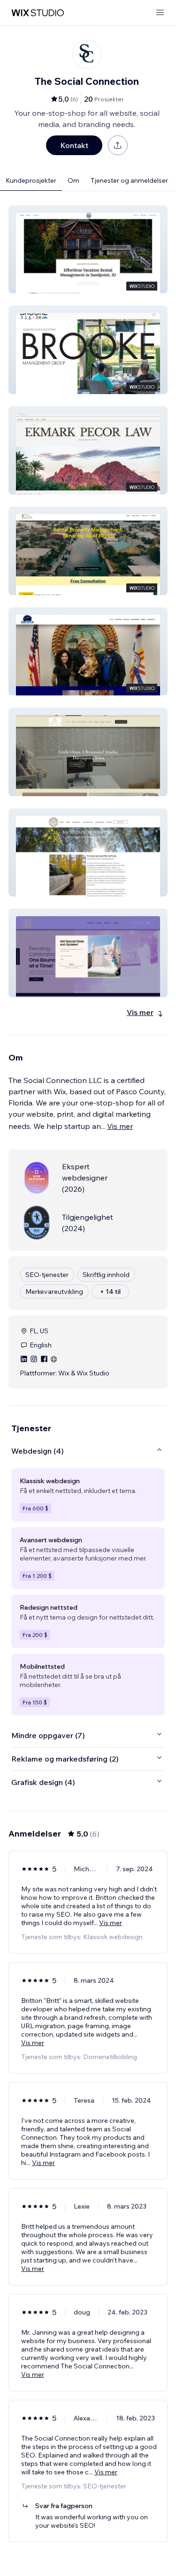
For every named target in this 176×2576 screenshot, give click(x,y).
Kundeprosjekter (31, 180)
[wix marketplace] (38, 13)
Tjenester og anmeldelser (129, 180)
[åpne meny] (160, 13)
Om (73, 180)
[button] (88, 249)
